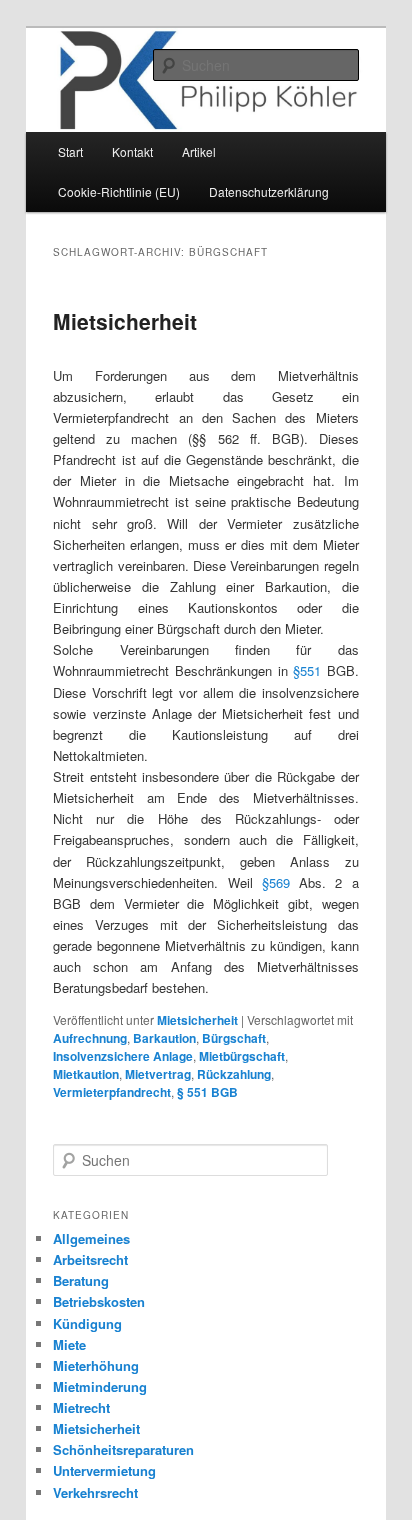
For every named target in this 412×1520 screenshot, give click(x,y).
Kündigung (87, 1323)
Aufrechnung (90, 1038)
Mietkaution (86, 1074)
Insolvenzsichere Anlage (123, 1056)
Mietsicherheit (125, 321)
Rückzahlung (234, 1074)
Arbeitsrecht (90, 1259)
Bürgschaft (234, 1038)
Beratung (81, 1280)
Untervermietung (104, 1470)
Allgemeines (91, 1238)
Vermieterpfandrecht (112, 1092)
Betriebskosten (99, 1301)
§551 (307, 670)
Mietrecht (81, 1407)
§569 (276, 882)
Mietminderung (100, 1386)
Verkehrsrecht (95, 1492)
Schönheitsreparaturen (123, 1449)
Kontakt (132, 151)
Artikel (199, 151)
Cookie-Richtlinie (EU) (119, 191)
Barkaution (164, 1038)
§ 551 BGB (207, 1092)
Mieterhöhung (96, 1365)
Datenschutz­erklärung (269, 191)
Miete (69, 1344)
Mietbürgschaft (242, 1056)
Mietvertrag (158, 1074)
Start (70, 151)
